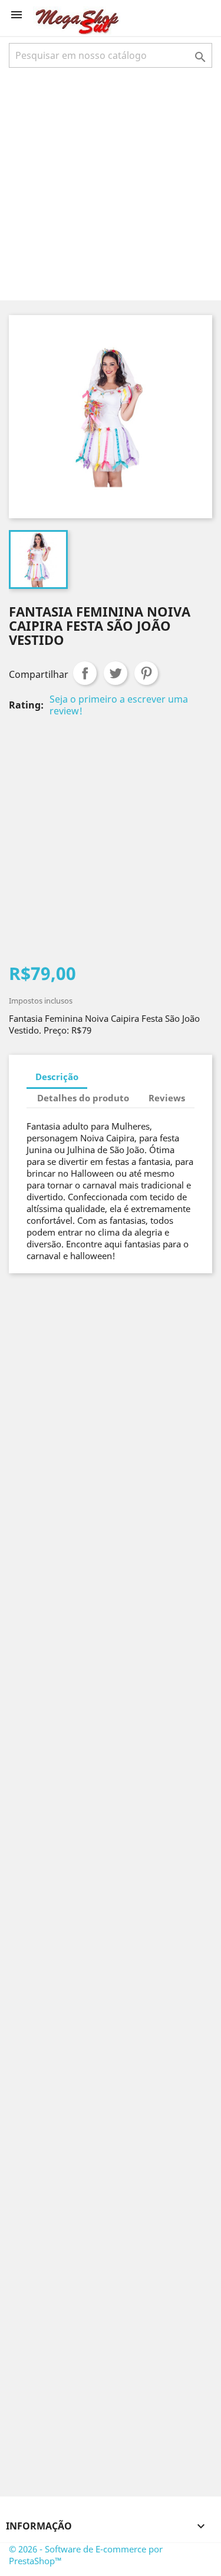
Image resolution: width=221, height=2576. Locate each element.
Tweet (116, 673)
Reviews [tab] (167, 1098)
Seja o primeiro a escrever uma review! (119, 705)
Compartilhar (85, 673)
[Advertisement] (111, 183)
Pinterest (146, 673)
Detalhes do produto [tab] (83, 1098)
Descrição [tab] (57, 1077)
